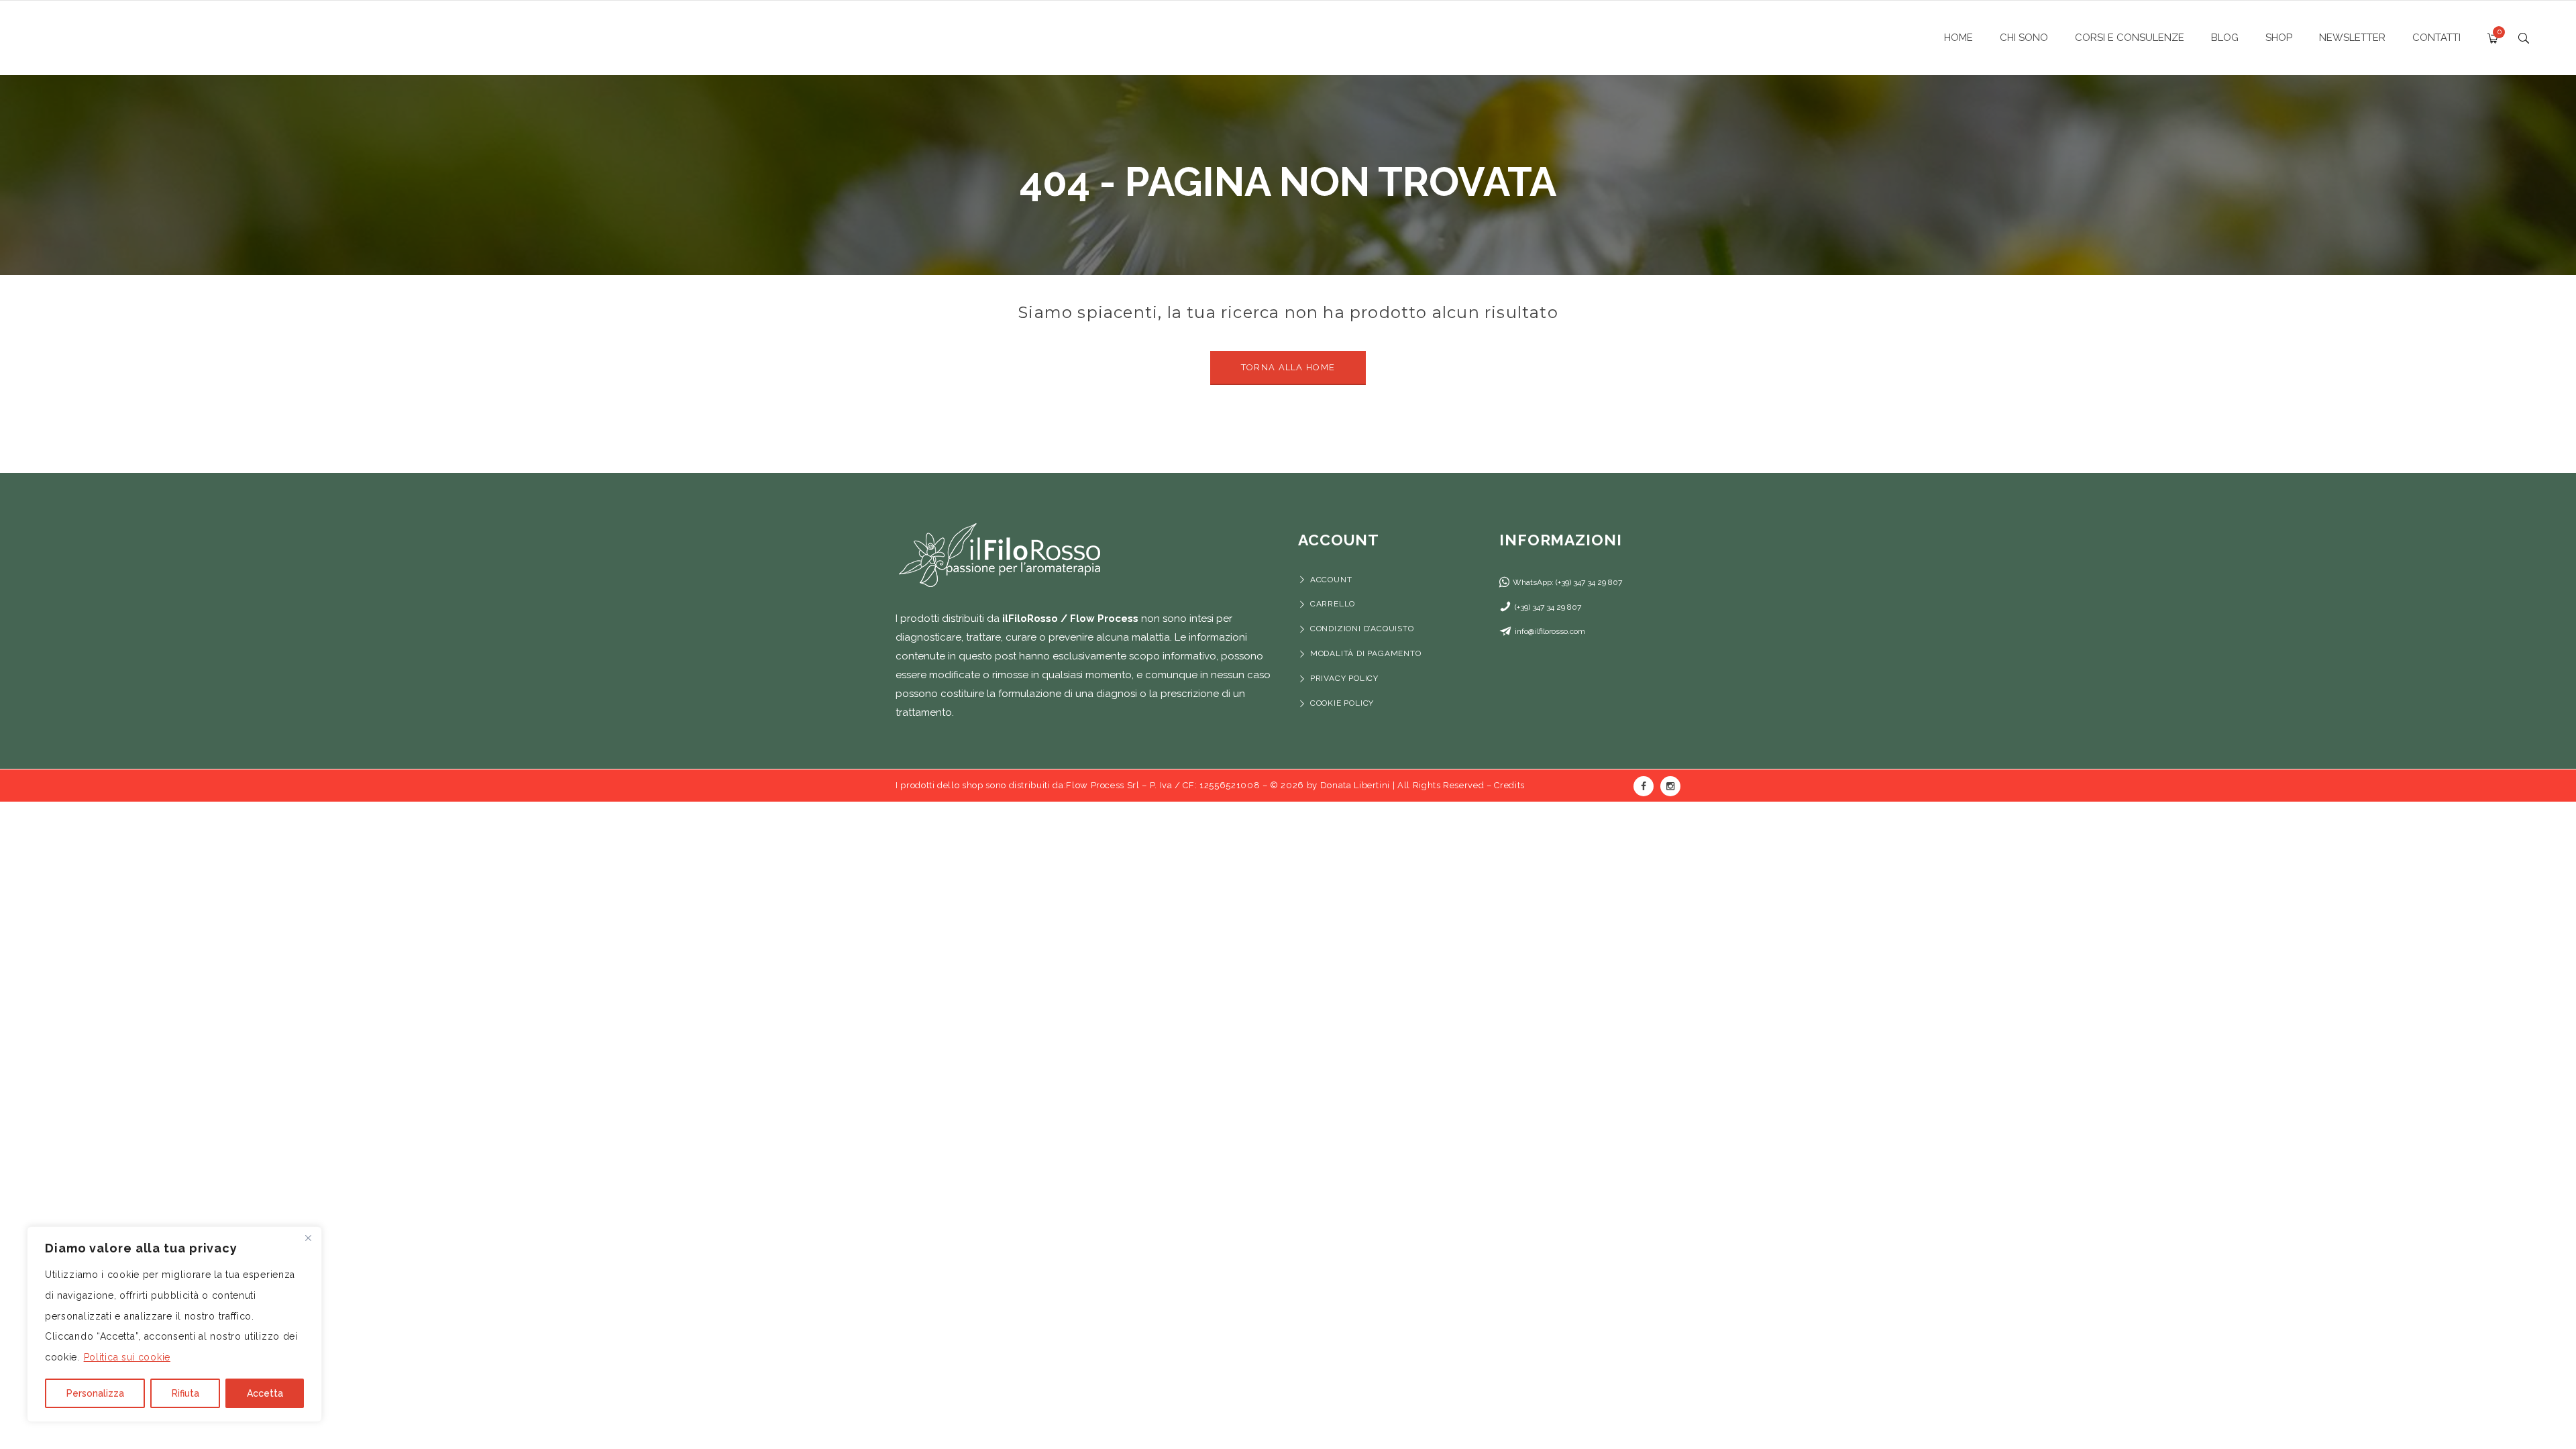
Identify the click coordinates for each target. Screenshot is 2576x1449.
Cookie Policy (1342, 703)
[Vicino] (308, 1238)
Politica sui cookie (127, 1357)
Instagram (1670, 786)
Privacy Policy (1344, 678)
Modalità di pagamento (1367, 653)
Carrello (1333, 604)
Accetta (265, 1393)
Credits (1509, 785)
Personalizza (95, 1393)
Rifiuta (185, 1393)
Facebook (1644, 786)
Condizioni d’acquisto (1362, 629)
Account (1331, 580)
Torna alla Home (1288, 367)
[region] (174, 1324)
